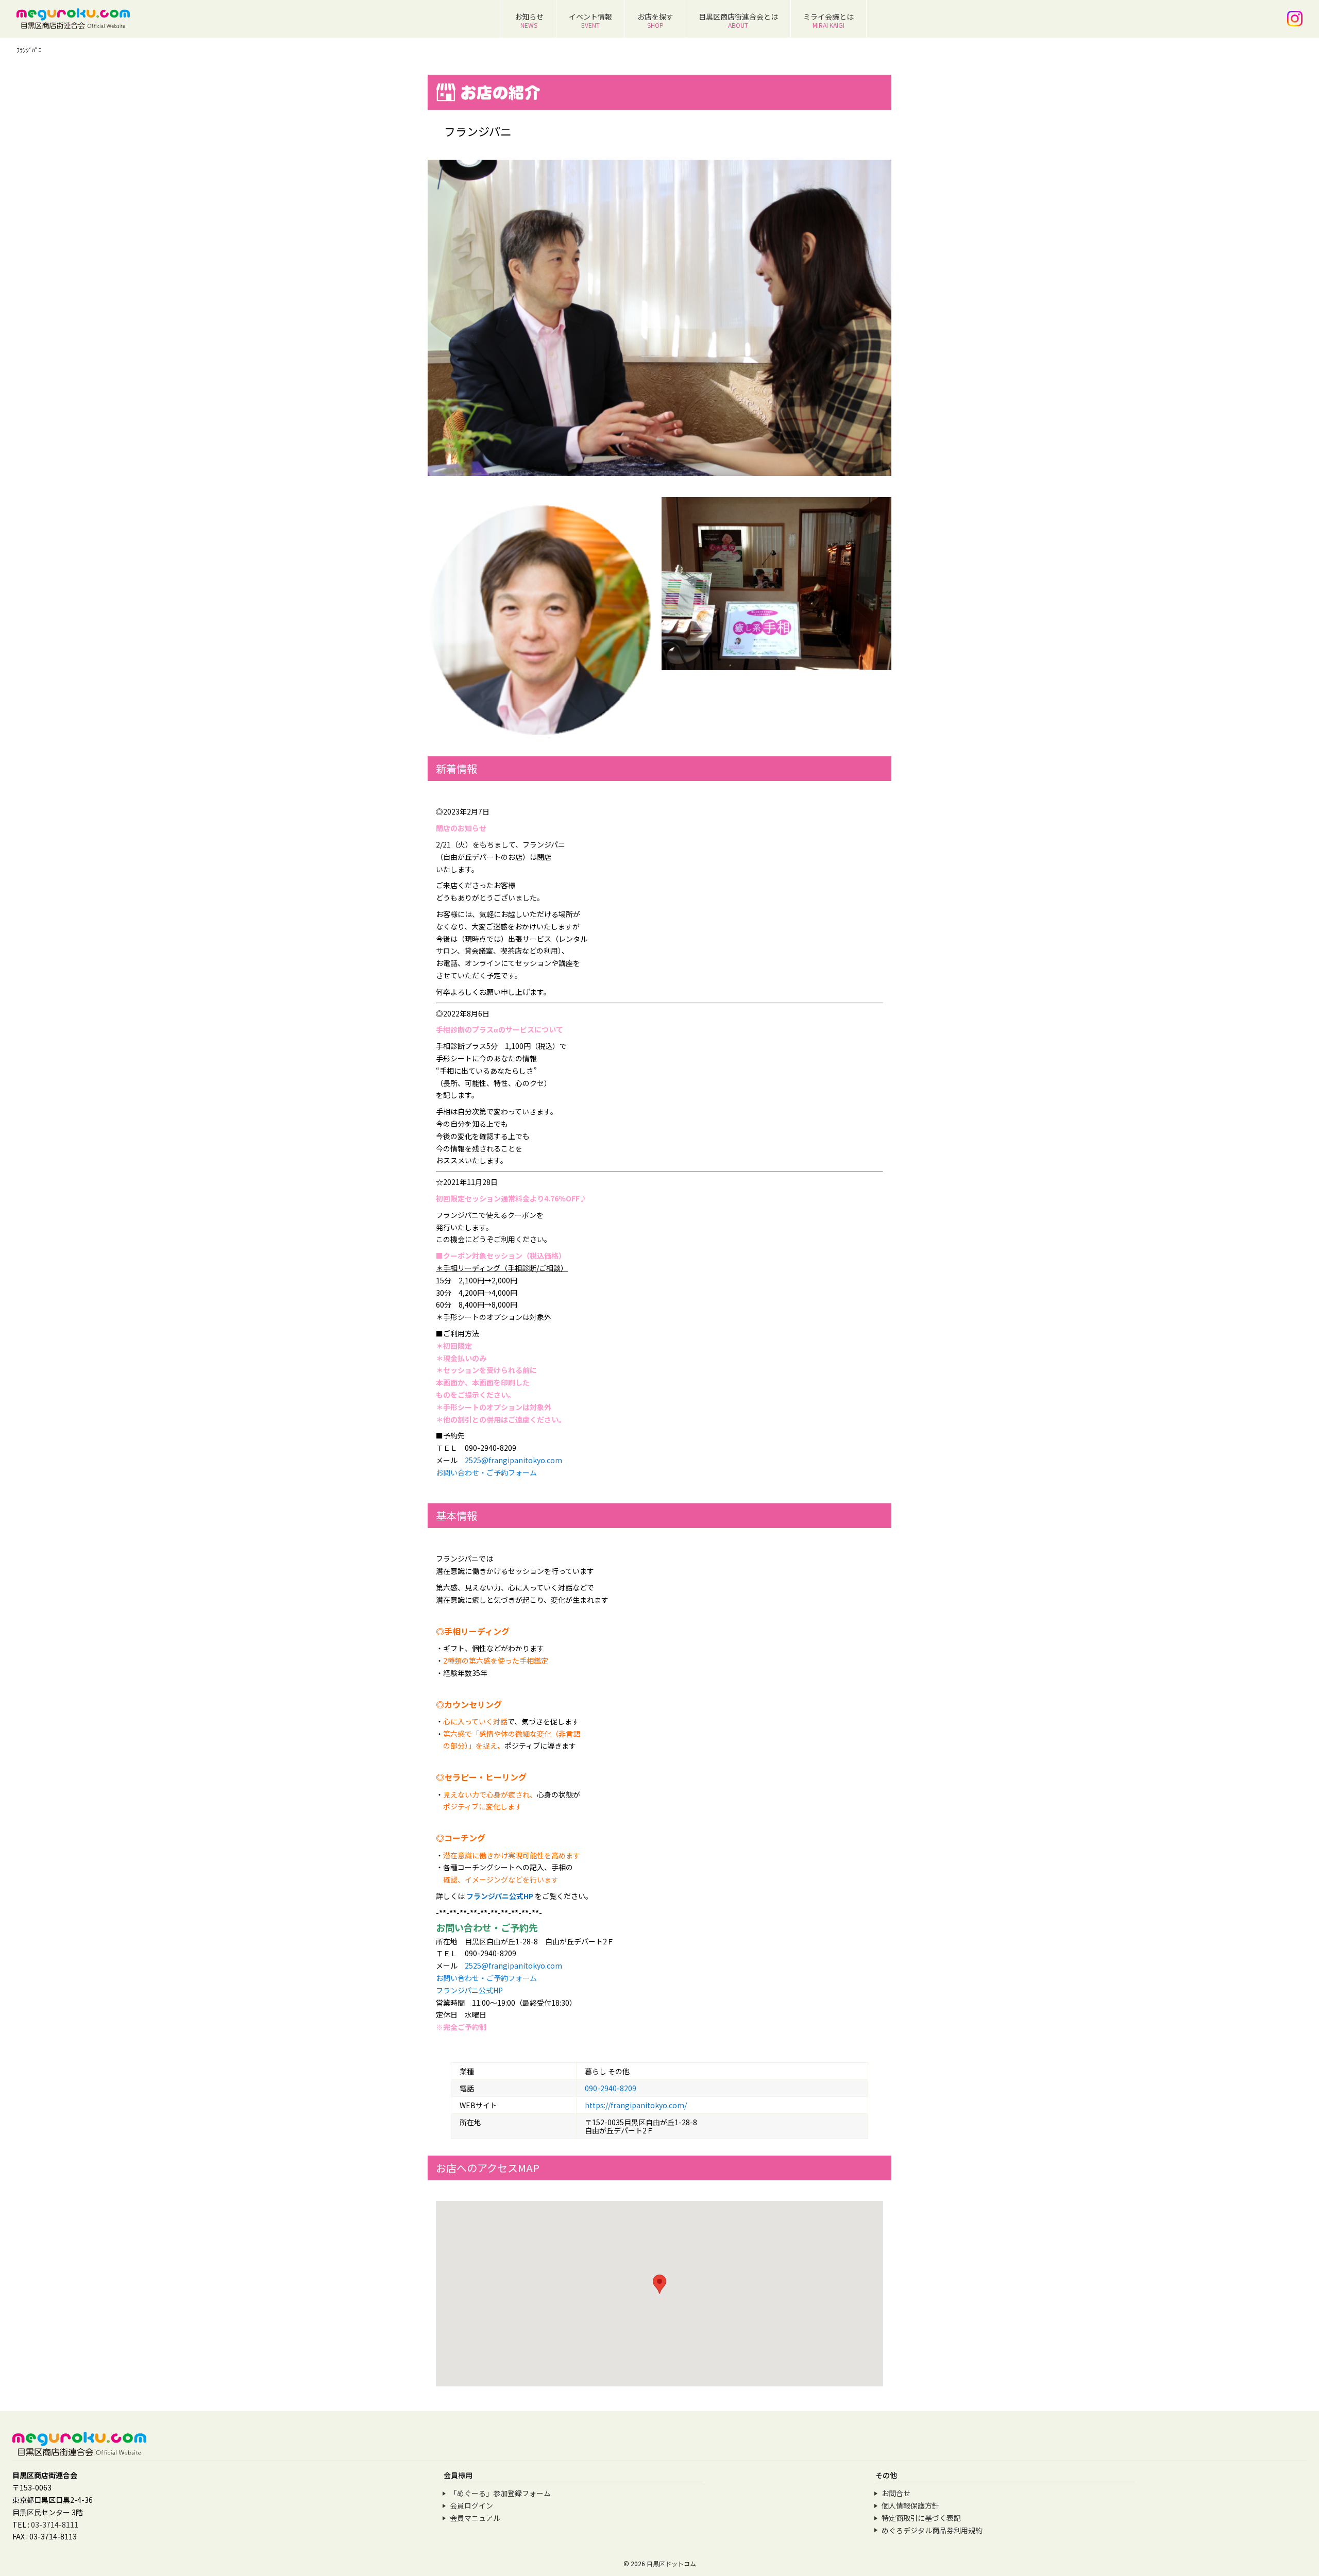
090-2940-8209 (611, 2088)
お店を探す (655, 20)
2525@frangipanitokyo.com (513, 1460)
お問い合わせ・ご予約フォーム (486, 1472)
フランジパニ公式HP (500, 1896)
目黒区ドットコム (671, 2563)
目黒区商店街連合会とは (738, 20)
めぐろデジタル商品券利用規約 (932, 2530)
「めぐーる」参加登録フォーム (500, 2493)
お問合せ (896, 2493)
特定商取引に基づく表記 (921, 2518)
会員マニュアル (475, 2518)
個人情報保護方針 (910, 2505)
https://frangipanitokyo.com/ (636, 2105)
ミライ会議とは (828, 20)
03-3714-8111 (55, 2524)
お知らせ (529, 20)
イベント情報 (590, 20)
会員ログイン (471, 2505)
